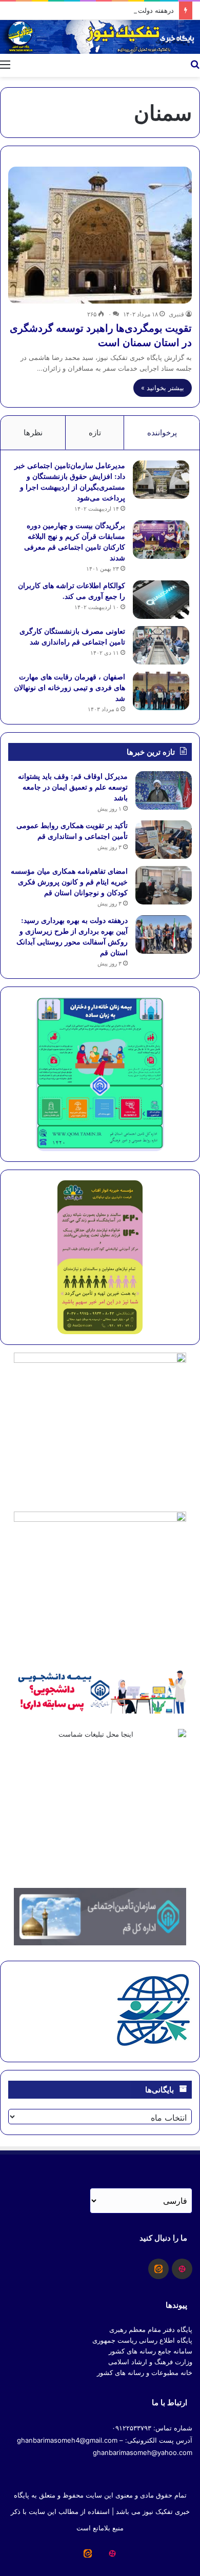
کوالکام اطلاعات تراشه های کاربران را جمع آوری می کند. (72, 591)
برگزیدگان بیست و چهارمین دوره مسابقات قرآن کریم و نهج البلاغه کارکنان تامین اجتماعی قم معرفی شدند (75, 541)
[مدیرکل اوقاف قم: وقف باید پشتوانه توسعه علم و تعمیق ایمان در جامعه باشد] (164, 790)
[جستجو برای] (195, 64)
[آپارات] (182, 2269)
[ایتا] (158, 2269)
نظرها (33, 432)
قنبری (176, 314)
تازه (95, 432)
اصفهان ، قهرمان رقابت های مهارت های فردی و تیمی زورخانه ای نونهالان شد (69, 687)
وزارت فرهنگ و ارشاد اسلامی (150, 2362)
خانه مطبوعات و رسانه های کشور (145, 2372)
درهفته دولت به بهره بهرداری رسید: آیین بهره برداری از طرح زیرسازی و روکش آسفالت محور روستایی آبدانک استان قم (72, 936)
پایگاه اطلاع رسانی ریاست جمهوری (142, 2340)
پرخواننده (162, 432)
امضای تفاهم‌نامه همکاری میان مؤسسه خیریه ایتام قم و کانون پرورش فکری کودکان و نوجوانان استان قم (69, 882)
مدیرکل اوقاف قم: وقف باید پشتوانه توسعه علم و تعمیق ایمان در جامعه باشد (73, 787)
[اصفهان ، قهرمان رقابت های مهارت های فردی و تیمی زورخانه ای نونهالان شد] (161, 691)
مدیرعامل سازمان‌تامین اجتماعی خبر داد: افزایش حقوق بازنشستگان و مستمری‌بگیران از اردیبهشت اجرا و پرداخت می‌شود (70, 481)
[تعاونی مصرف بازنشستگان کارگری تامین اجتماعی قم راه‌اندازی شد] (161, 645)
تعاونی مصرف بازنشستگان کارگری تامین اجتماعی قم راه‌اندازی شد (72, 636)
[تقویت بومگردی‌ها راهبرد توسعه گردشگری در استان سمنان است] (100, 235)
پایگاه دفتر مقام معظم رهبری (151, 2329)
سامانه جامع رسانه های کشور (151, 2351)
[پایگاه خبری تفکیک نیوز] (100, 37)
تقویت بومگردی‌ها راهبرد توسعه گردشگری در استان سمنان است (101, 335)
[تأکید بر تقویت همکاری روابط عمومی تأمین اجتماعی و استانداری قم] (164, 840)
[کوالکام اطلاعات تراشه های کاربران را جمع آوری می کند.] (161, 600)
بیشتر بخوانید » (163, 388)
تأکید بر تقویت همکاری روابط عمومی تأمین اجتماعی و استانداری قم (72, 831)
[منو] (5, 64)
